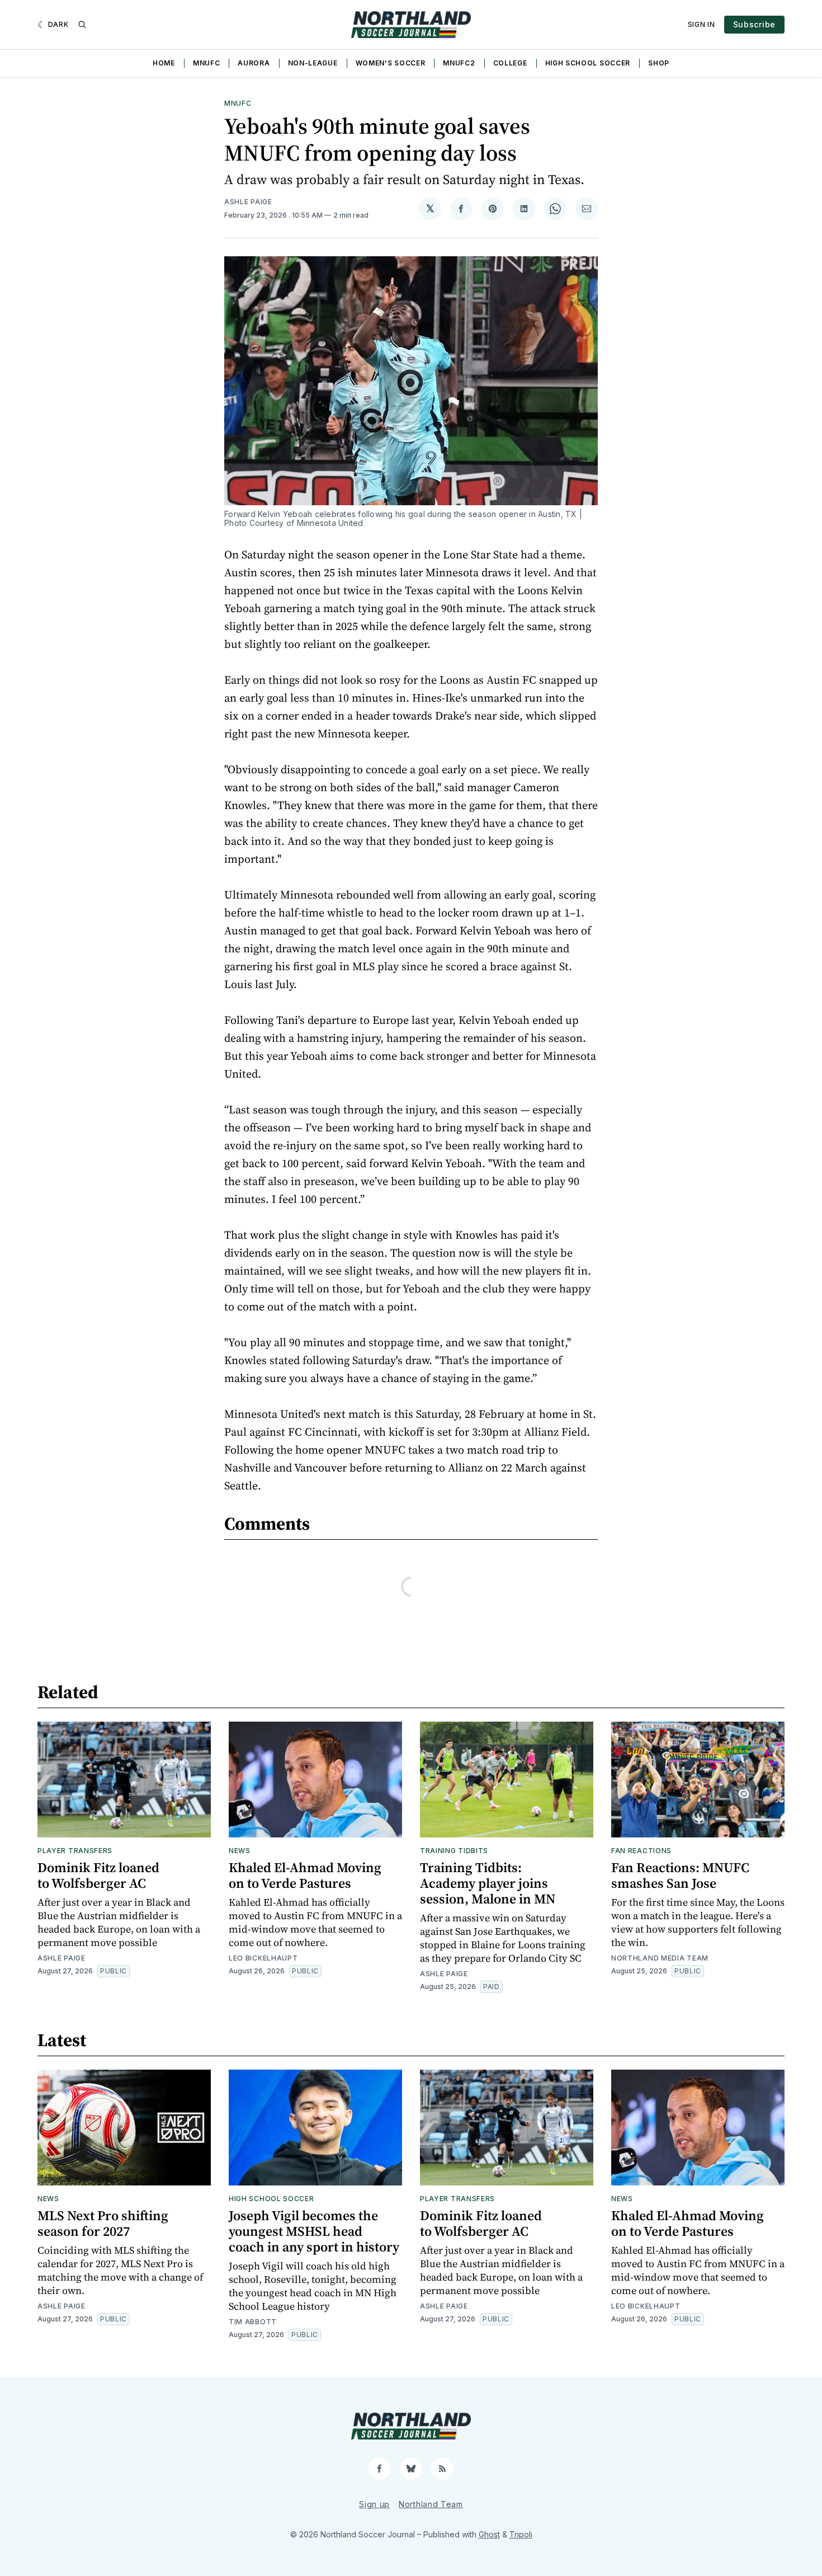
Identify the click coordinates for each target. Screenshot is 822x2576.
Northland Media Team (660, 1958)
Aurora (254, 63)
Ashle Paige (248, 202)
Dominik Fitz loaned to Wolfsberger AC (98, 1875)
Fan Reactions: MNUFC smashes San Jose (680, 1875)
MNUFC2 (459, 63)
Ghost (489, 2534)
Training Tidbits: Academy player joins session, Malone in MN (488, 1883)
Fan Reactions (641, 1851)
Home (164, 63)
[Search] (82, 25)
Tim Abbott (253, 2322)
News (240, 1851)
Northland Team (431, 2504)
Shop (659, 63)
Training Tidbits (454, 1851)
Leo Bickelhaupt (263, 1958)
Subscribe (754, 24)
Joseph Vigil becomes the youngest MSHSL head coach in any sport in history (314, 2231)
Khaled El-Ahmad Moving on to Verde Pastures (305, 1875)
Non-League (313, 63)
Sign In (701, 24)
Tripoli (521, 2534)
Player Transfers (75, 1851)
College (510, 63)
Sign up (374, 2504)
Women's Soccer (391, 63)
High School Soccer (588, 63)
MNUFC (207, 63)
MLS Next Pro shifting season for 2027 (103, 2223)
